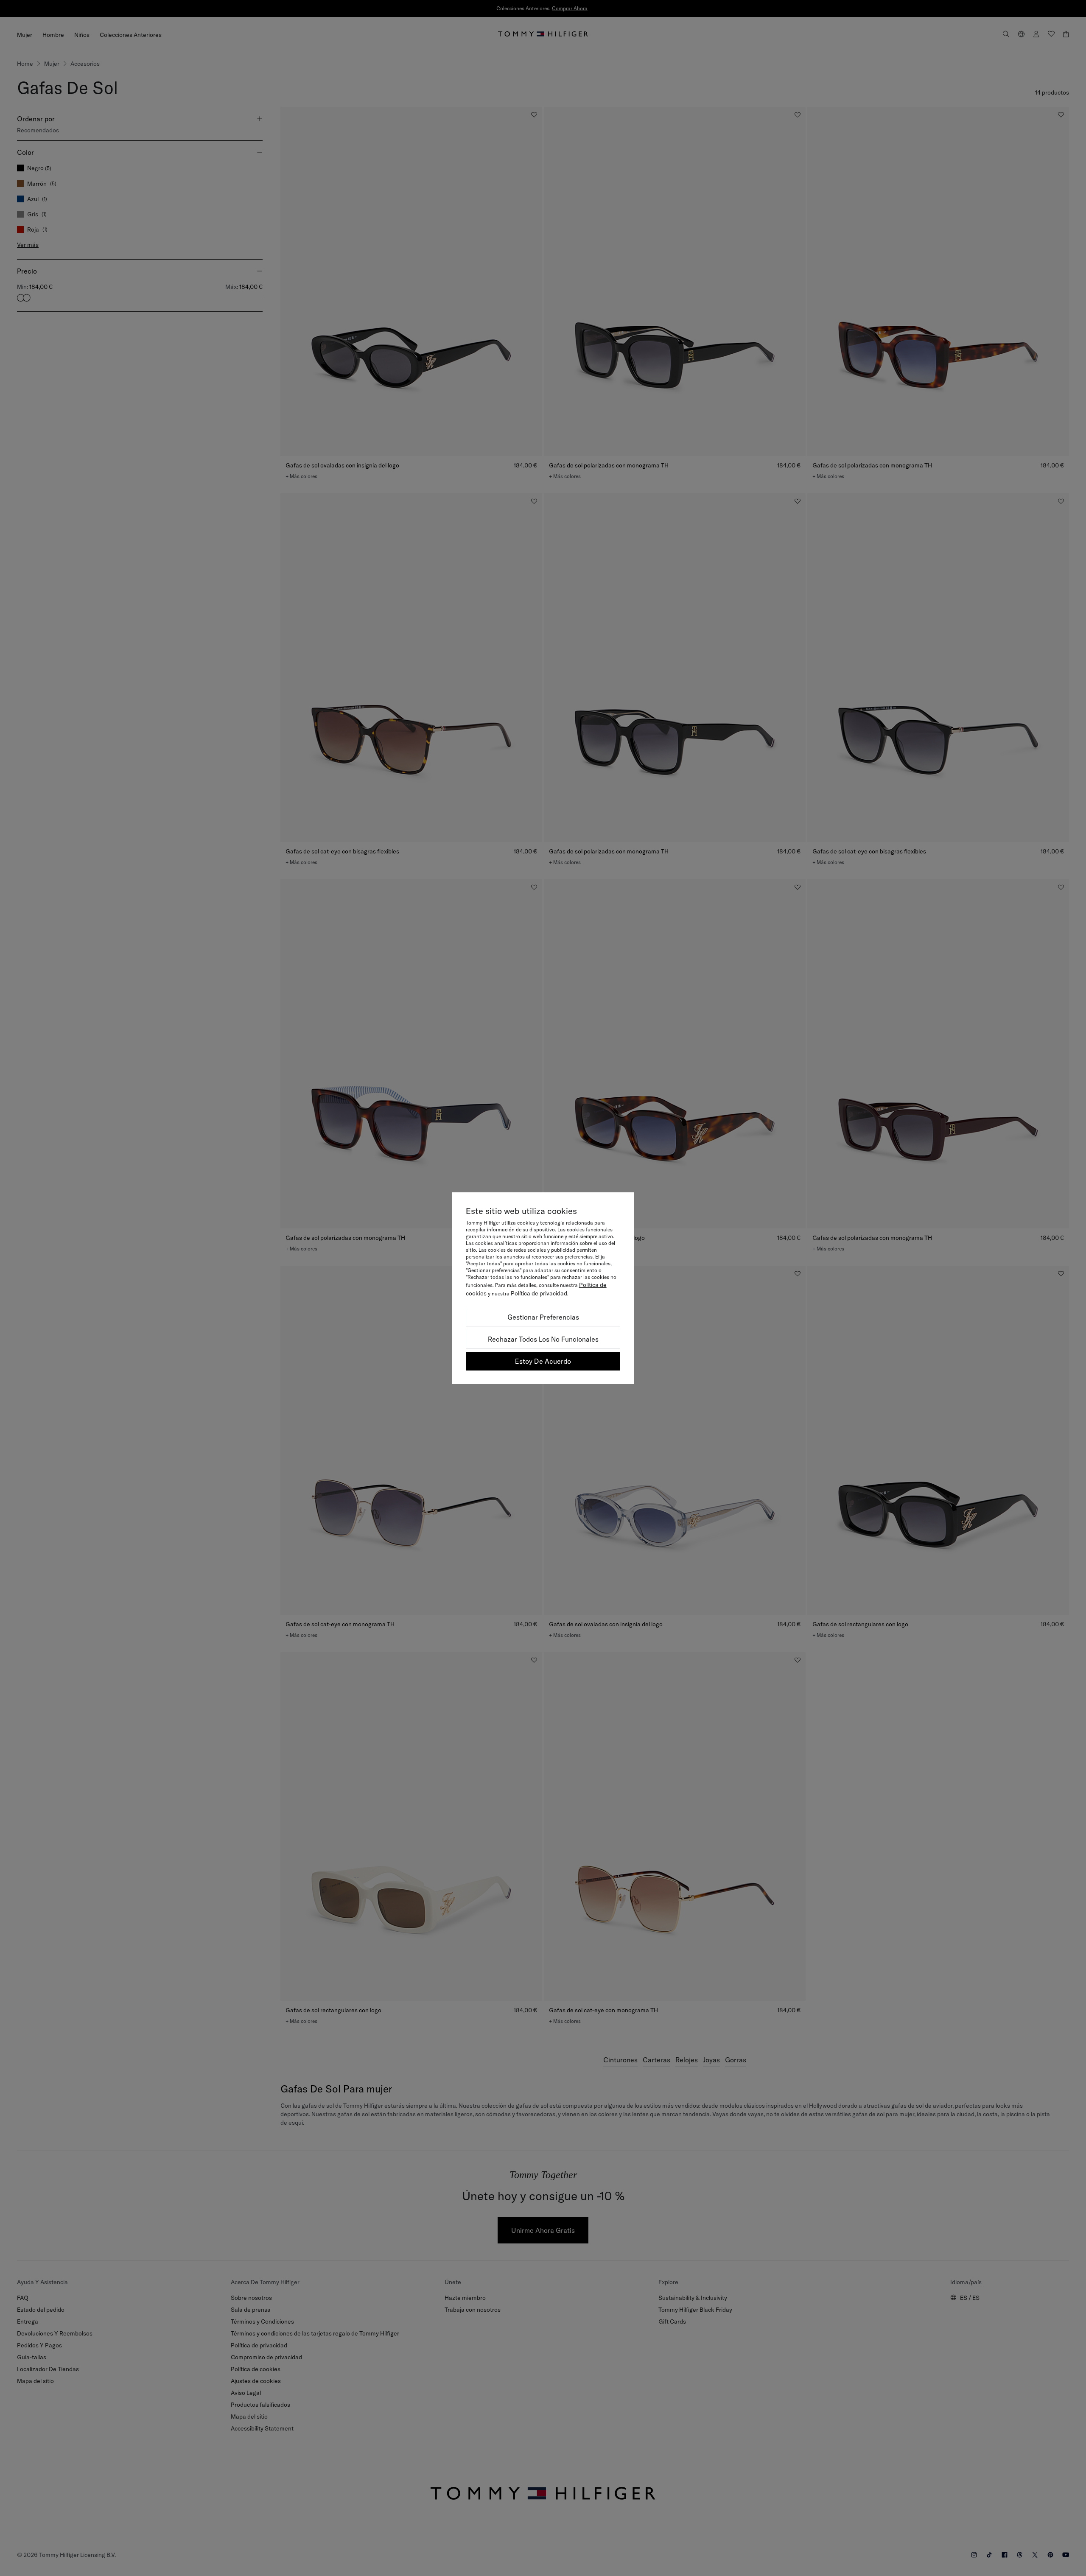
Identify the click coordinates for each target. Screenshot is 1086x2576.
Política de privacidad (539, 1293)
